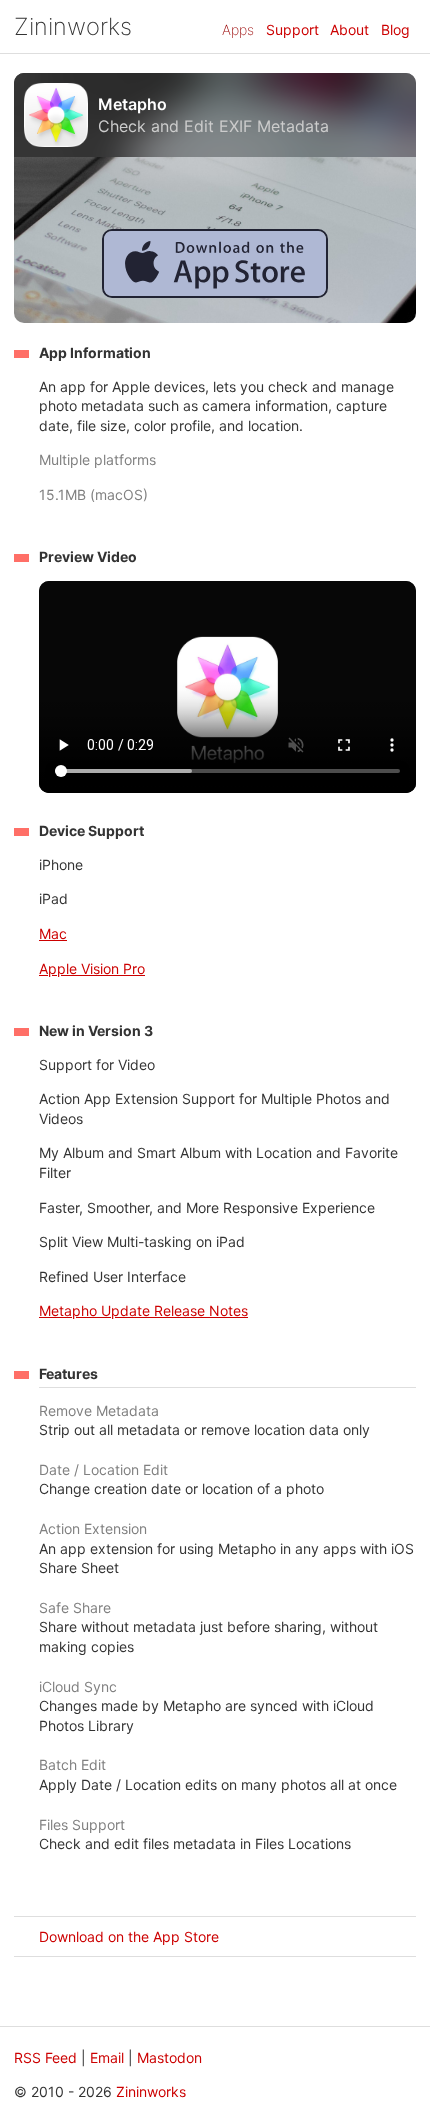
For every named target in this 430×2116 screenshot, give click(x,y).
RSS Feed (45, 2057)
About (349, 29)
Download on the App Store (129, 1936)
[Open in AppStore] (215, 292)
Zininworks (73, 26)
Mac (53, 933)
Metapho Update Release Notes (143, 1310)
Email (107, 2057)
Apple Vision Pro (92, 968)
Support (292, 29)
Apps (238, 29)
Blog (395, 29)
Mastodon (169, 2057)
